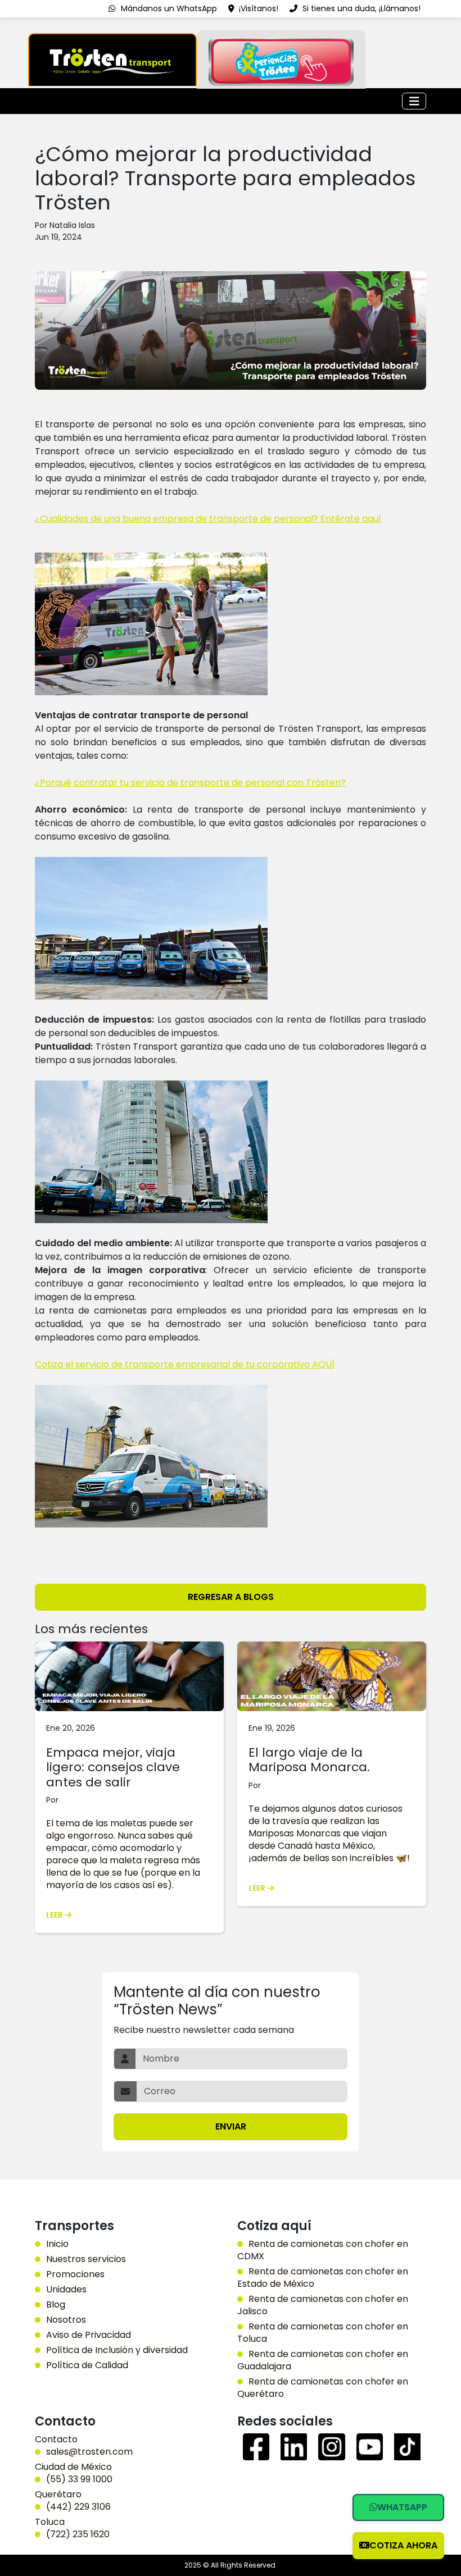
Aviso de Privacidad (89, 2335)
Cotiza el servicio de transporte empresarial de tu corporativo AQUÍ (185, 1364)
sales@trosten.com (89, 2452)
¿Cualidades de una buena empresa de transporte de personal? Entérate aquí (208, 519)
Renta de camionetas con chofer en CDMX (323, 2250)
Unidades (66, 2290)
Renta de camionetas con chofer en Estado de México (323, 2278)
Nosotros (66, 2320)
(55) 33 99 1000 (79, 2479)
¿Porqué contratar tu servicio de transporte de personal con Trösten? (190, 783)
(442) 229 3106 (78, 2507)
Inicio (57, 2244)
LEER (55, 1915)
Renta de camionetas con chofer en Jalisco (323, 2305)
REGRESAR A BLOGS (231, 1597)
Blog (56, 2305)
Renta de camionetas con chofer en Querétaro (323, 2388)
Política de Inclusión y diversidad (117, 2350)
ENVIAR (231, 2126)
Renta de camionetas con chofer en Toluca (323, 2333)
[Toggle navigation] (414, 101)
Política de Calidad (87, 2365)
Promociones (75, 2274)
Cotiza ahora (403, 2545)
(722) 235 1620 (78, 2534)
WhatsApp (402, 2507)
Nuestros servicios (86, 2259)
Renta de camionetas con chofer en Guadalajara (323, 2360)
